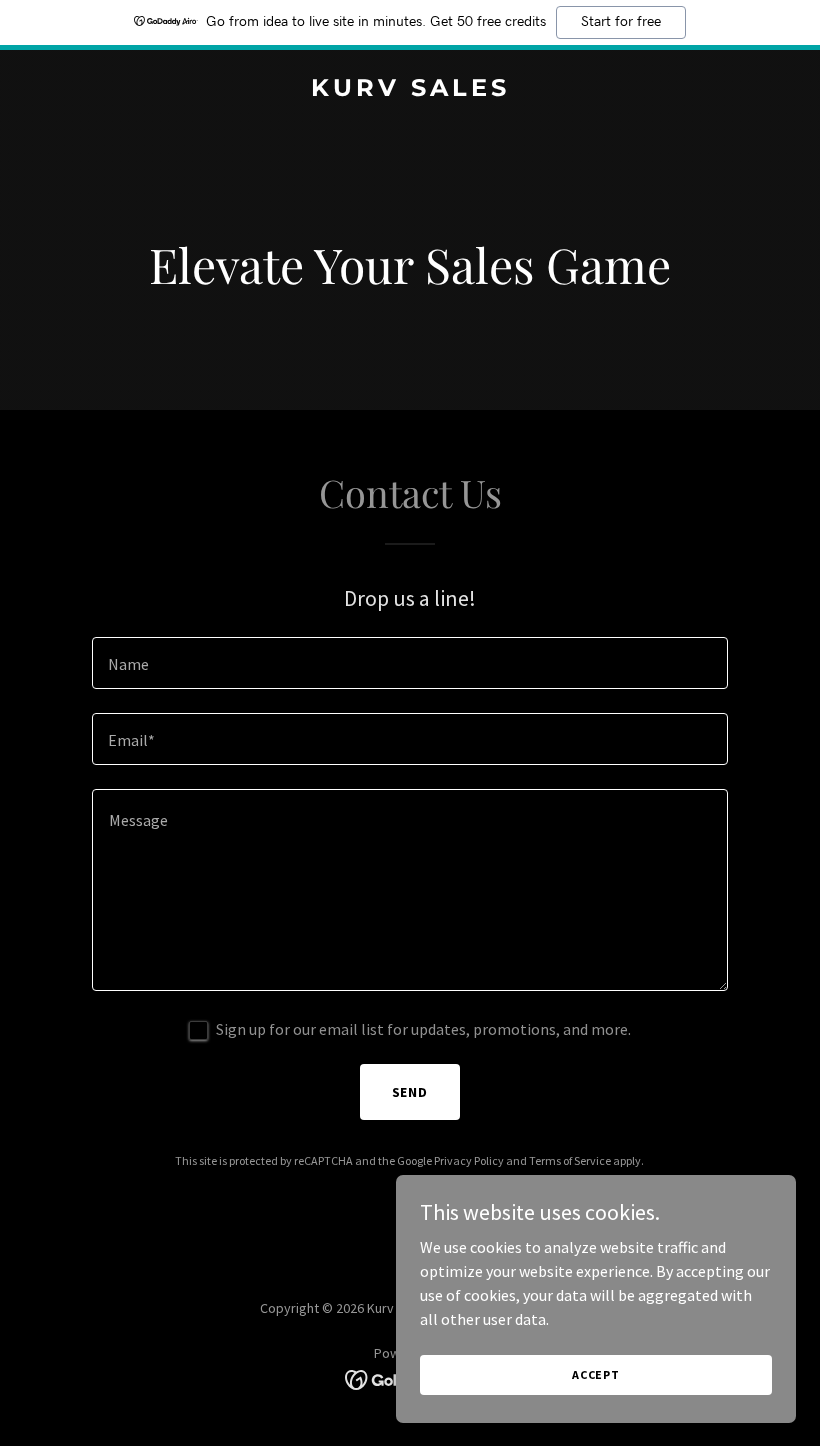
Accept (596, 1374)
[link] (410, 90)
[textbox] (409, 663)
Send (410, 1092)
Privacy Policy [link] (469, 1160)
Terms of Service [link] (570, 1160)
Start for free (621, 22)
